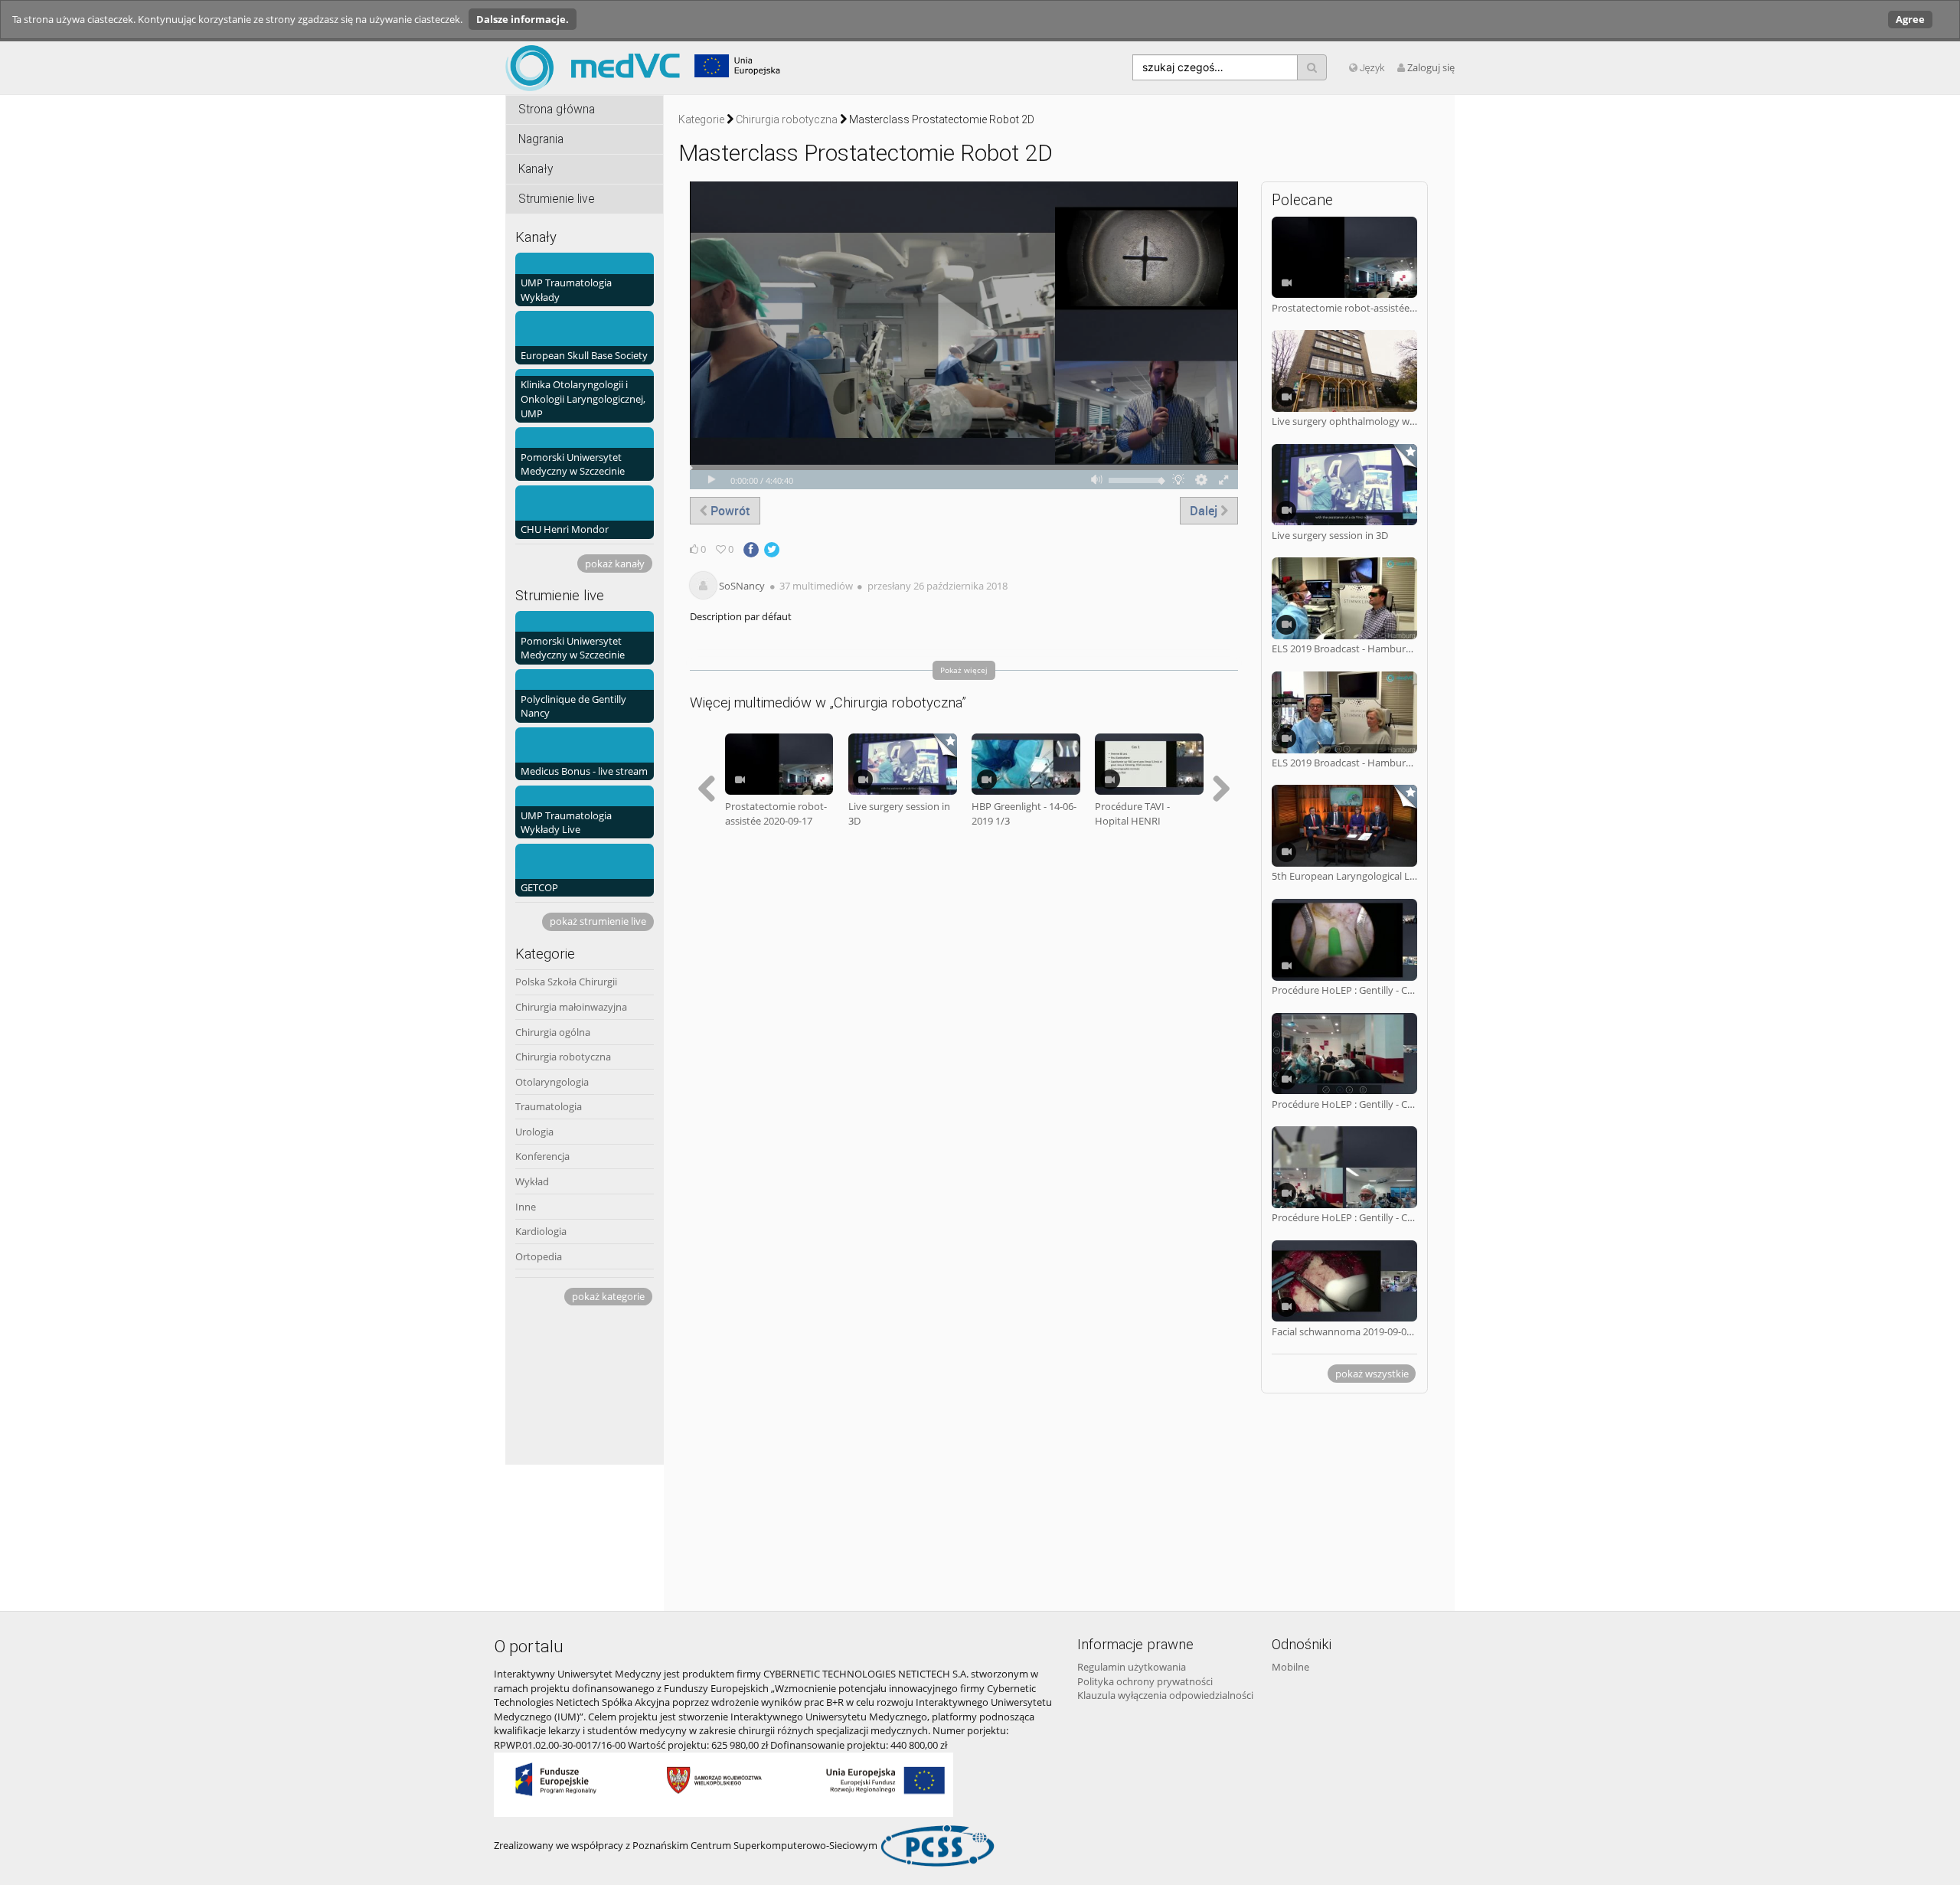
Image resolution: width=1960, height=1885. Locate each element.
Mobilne (1290, 1667)
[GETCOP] (585, 869)
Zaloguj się (1431, 67)
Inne (526, 1207)
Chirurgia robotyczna (563, 1057)
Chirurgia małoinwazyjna (571, 1007)
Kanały (536, 169)
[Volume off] (1097, 480)
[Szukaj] (1312, 67)
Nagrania (541, 139)
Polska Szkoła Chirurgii (566, 982)
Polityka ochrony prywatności (1145, 1681)
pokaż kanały (615, 564)
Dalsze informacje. (523, 19)
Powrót (729, 511)
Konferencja (542, 1156)
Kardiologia (541, 1231)
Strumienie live (557, 199)
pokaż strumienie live (598, 921)
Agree (1910, 19)
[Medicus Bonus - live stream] (585, 753)
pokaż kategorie (608, 1296)
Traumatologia (549, 1106)
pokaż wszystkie (1372, 1374)
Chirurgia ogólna (553, 1032)
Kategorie (701, 119)
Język (1371, 68)
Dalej (1205, 511)
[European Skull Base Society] (585, 337)
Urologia (534, 1132)
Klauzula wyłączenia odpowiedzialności (1165, 1695)
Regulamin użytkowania (1132, 1667)
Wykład (532, 1181)
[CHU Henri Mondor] (585, 511)
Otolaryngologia (552, 1082)
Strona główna (557, 109)
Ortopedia (539, 1256)
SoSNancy (742, 586)
